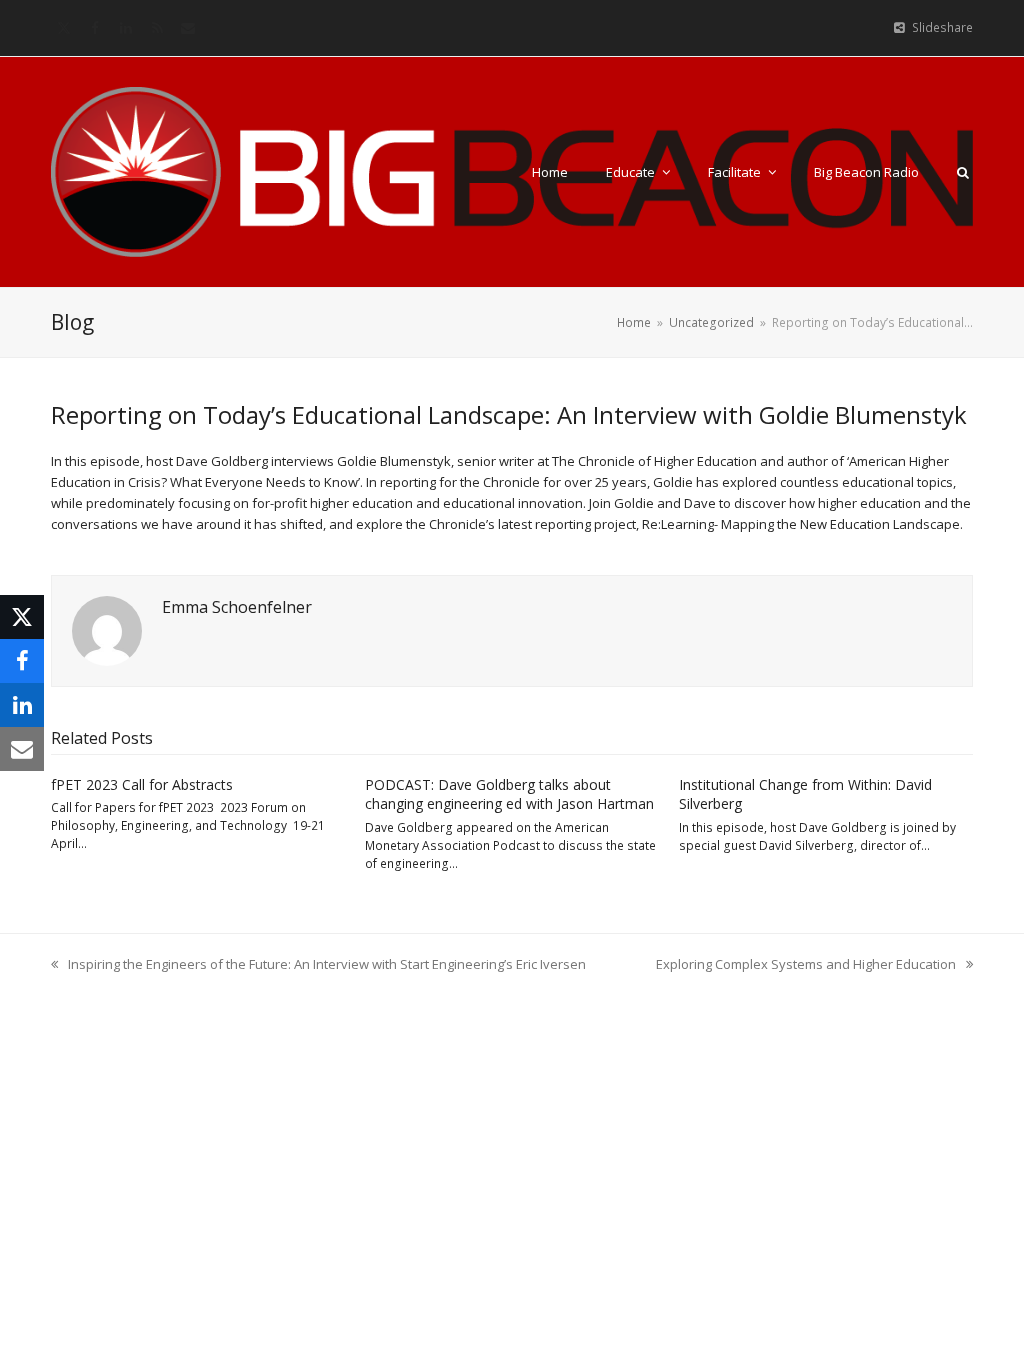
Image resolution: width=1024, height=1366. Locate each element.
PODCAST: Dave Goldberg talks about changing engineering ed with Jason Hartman (509, 794)
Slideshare (942, 27)
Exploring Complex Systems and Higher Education (806, 965)
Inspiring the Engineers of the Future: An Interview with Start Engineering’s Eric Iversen (318, 965)
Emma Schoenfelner (237, 607)
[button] (963, 172)
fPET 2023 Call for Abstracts (142, 784)
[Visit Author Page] (107, 630)
